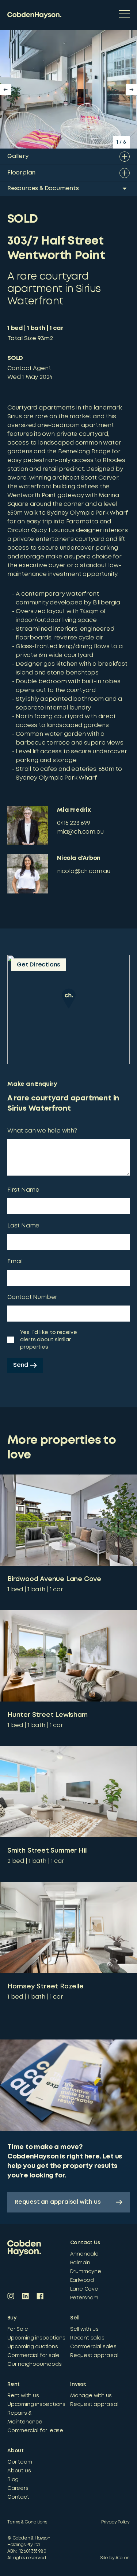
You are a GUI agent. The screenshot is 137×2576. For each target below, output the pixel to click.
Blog (13, 2480)
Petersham (84, 2298)
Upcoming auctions (33, 2347)
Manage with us (91, 2396)
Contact (18, 2497)
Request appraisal (94, 2356)
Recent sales (87, 2338)
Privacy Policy (115, 2522)
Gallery (18, 156)
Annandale (84, 2254)
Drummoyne (86, 2272)
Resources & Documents (43, 189)
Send (21, 1365)
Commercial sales (93, 2347)
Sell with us (84, 2329)
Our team (20, 2462)
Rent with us (23, 2396)
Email (15, 1262)
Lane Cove (84, 2289)
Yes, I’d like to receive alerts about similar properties (49, 1340)
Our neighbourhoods (34, 2364)
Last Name (23, 1226)
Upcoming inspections (36, 2338)
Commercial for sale (33, 2356)
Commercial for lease (35, 2431)
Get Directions (39, 965)
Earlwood (82, 2280)
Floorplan (21, 173)
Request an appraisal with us (58, 2202)
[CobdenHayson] (34, 15)
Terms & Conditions (27, 2522)
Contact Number (32, 1297)
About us (19, 2471)
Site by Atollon (115, 2558)
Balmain (80, 2263)
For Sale (18, 2329)
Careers (18, 2488)
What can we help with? (42, 1131)
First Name (23, 1190)
